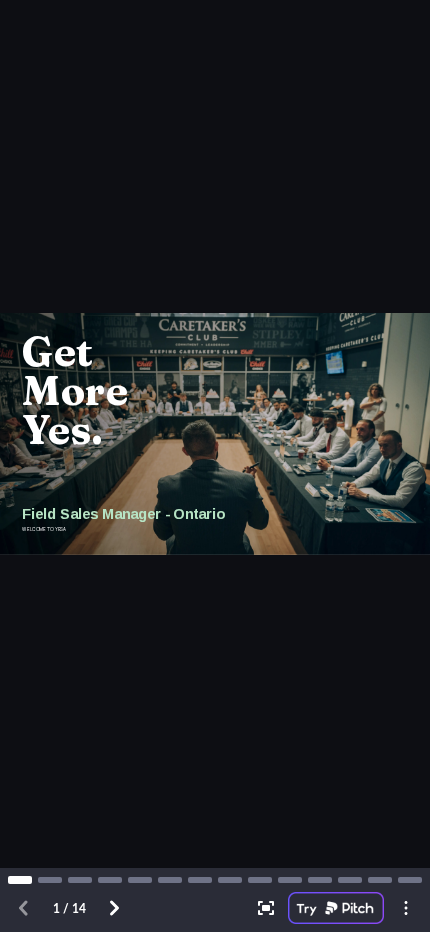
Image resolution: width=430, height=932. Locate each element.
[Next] (114, 908)
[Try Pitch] (336, 908)
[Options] (406, 908)
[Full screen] (266, 908)
